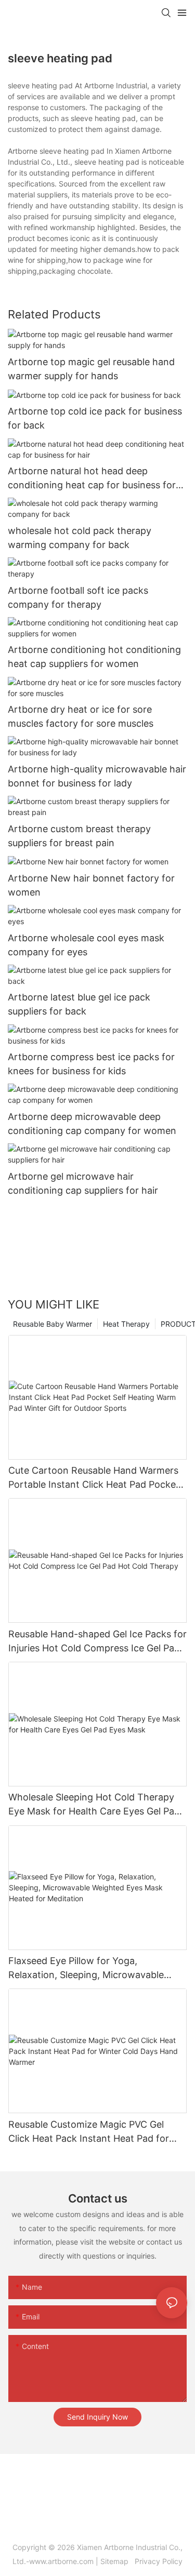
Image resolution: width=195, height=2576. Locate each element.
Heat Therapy (126, 1324)
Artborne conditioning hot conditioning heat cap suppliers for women (94, 657)
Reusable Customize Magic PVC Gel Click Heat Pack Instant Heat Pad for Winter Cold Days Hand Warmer (89, 2132)
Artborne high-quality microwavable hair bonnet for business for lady (97, 776)
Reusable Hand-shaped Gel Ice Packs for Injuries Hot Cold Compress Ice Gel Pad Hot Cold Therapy (97, 1642)
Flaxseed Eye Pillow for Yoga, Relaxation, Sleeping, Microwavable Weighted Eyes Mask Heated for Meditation (86, 1968)
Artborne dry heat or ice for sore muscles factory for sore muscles (81, 716)
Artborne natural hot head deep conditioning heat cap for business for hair (92, 479)
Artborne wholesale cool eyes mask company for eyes (86, 945)
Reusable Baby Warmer (53, 1324)
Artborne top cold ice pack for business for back (95, 418)
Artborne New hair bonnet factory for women (91, 885)
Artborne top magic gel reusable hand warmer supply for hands (91, 369)
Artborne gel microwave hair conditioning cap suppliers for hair (83, 1183)
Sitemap (116, 2561)
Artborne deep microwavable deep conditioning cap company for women (92, 1124)
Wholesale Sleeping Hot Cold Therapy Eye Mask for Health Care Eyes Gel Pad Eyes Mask (94, 1805)
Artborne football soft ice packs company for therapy (78, 597)
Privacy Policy (158, 2561)
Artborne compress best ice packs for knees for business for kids (91, 1064)
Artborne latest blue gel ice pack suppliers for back (79, 1004)
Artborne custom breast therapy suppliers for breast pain (79, 836)
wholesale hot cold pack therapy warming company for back (80, 538)
